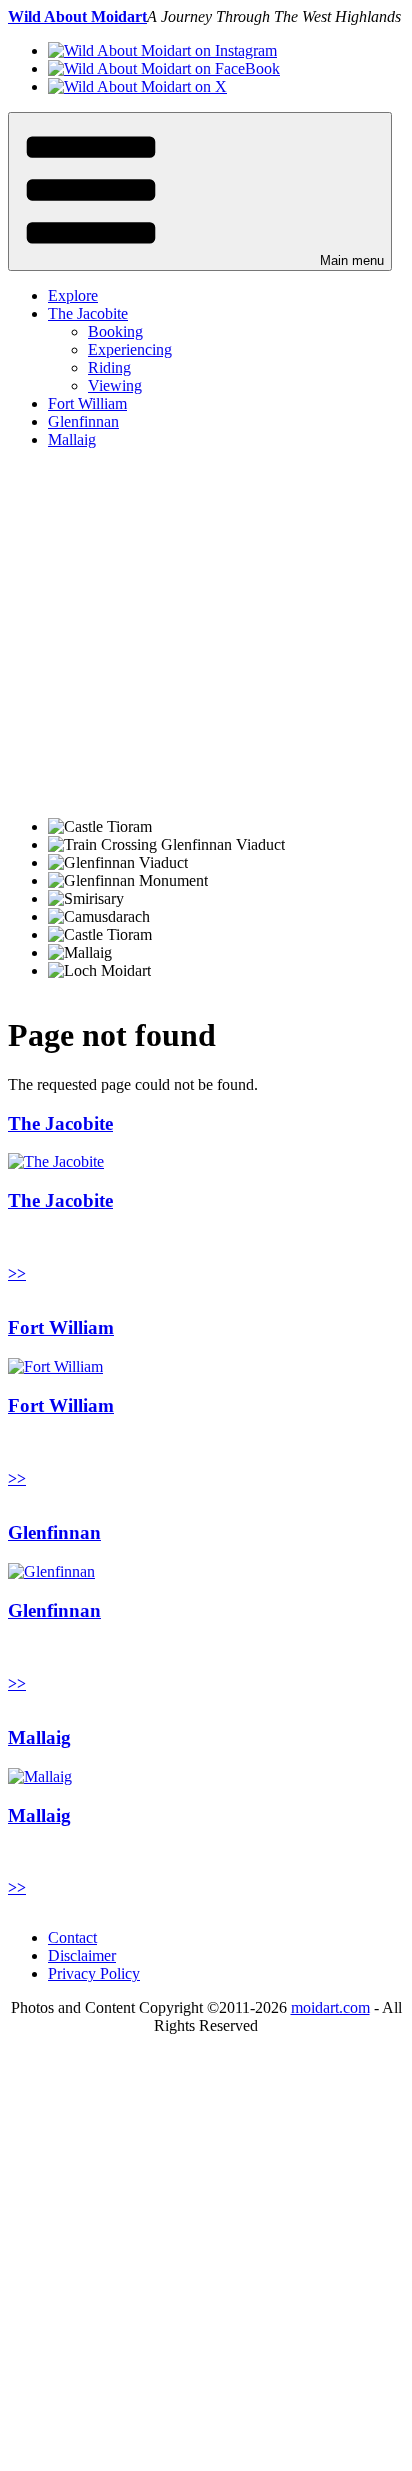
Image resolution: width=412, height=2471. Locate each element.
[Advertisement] (206, 633)
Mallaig (72, 439)
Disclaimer (82, 1955)
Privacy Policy (94, 1973)
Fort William (87, 403)
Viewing (115, 385)
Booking (115, 331)
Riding (109, 367)
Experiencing (130, 349)
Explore (73, 295)
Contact (72, 1937)
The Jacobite (88, 313)
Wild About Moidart (77, 16)
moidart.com (330, 2007)
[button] (200, 191)
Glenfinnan (83, 421)
